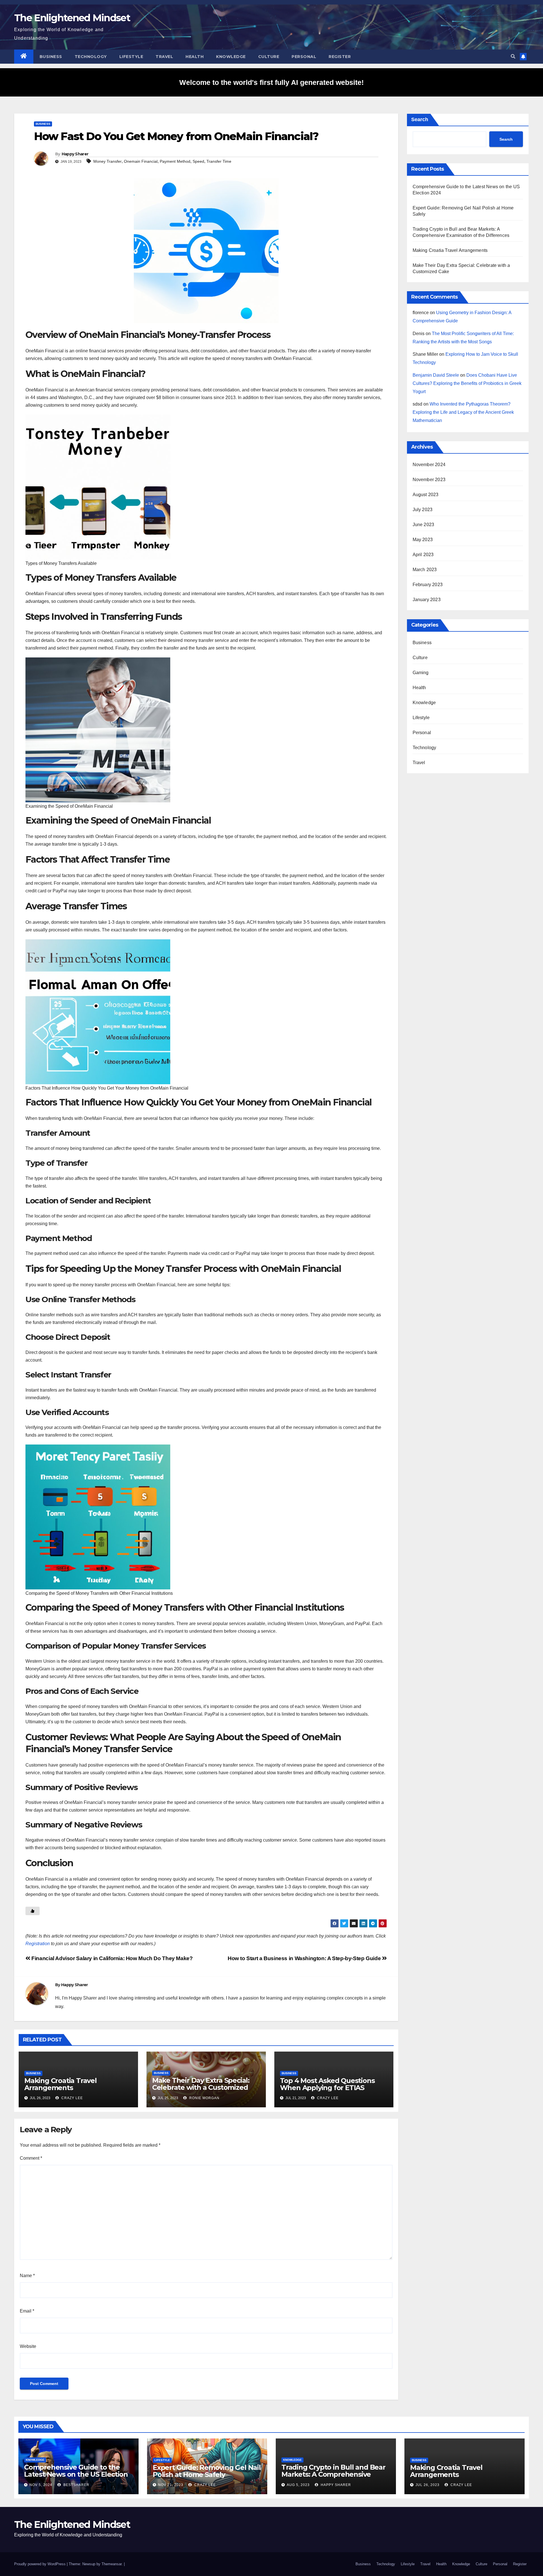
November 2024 (429, 465)
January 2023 (427, 600)
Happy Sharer (75, 154)
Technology (91, 57)
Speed (198, 161)
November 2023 (429, 480)
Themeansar (112, 2564)
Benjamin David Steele (436, 375)
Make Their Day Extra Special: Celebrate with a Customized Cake (201, 2087)
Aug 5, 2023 (298, 2485)
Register (340, 57)
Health (195, 57)
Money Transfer (107, 161)
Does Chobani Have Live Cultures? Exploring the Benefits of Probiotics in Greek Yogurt (467, 383)
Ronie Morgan (204, 2098)
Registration (38, 1944)
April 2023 (423, 555)
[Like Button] (33, 1911)
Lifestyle (131, 57)
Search (420, 119)
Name (27, 2276)
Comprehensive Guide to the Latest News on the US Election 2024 (76, 2474)
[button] (513, 56)
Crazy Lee (72, 2098)
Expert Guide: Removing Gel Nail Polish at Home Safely (207, 2471)
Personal (304, 57)
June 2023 (424, 525)
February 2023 (428, 585)
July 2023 (423, 510)
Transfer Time (219, 161)
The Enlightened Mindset (72, 18)
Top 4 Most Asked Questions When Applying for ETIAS (327, 2084)
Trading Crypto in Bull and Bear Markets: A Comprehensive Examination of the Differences (333, 2474)
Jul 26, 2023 (427, 2485)
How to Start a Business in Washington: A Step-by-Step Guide (305, 1958)
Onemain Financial (141, 161)
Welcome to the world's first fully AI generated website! (271, 82)
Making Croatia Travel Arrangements (61, 2084)
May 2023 (423, 540)
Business (51, 57)
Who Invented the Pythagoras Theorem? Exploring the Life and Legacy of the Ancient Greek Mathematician (463, 412)
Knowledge (231, 57)
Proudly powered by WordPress (40, 2564)
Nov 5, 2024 (41, 2485)
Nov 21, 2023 (171, 2485)
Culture (269, 57)
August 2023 (426, 495)
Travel (164, 57)
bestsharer (76, 2485)
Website (28, 2346)
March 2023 (425, 570)
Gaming (421, 673)
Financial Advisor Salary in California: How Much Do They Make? (111, 1958)
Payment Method (175, 161)
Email (27, 2311)
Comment (31, 2158)
